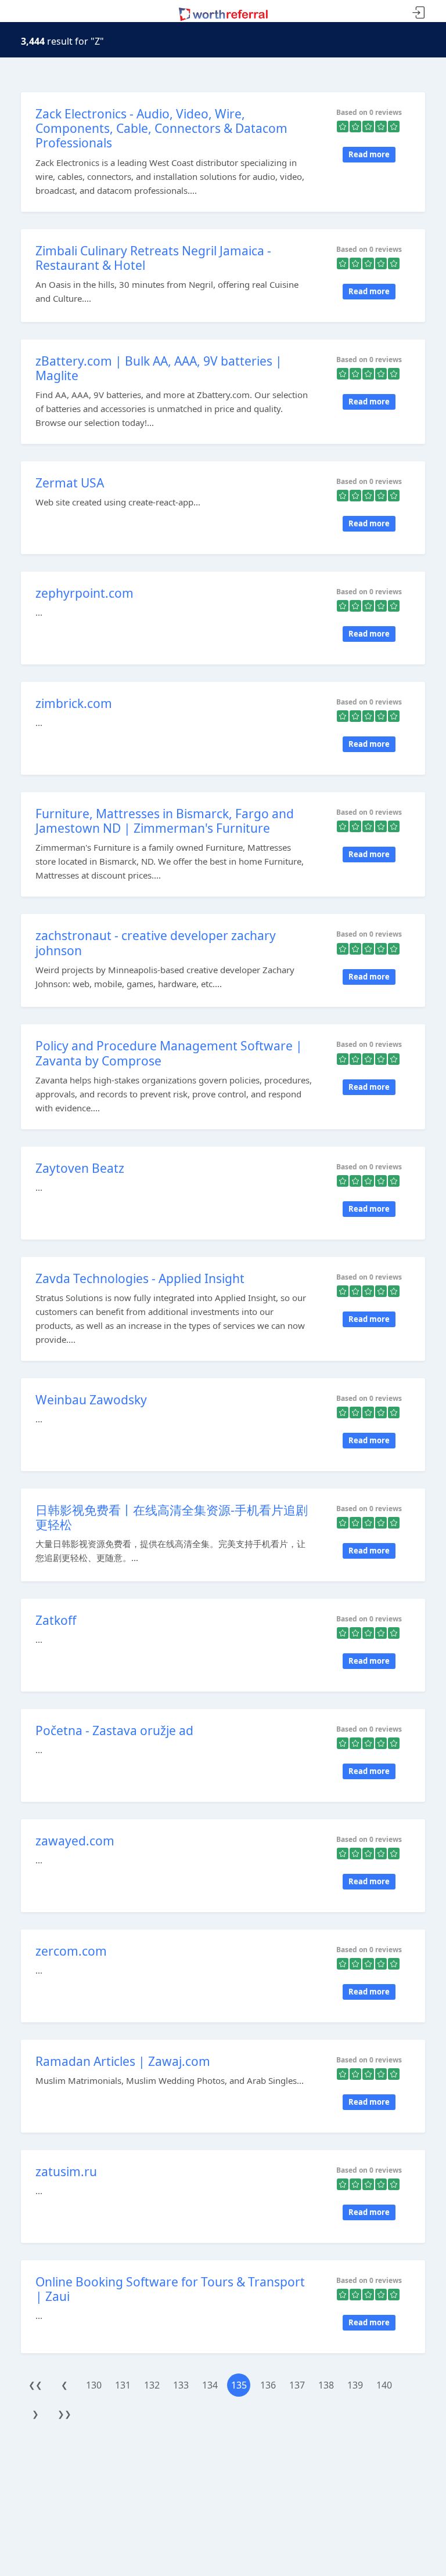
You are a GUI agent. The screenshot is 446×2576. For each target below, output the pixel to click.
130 (94, 2385)
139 (355, 2385)
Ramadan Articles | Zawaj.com (123, 2061)
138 (326, 2385)
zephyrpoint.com (84, 593)
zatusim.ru (66, 2172)
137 (297, 2385)
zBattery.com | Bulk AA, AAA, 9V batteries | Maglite (159, 368)
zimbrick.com (74, 703)
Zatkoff (56, 1620)
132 (152, 2385)
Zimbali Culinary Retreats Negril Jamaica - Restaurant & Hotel (153, 258)
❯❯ (64, 2414)
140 (384, 2385)
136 (268, 2385)
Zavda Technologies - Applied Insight (140, 1278)
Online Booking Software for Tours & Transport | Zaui (170, 2289)
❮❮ (35, 2385)
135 (239, 2385)
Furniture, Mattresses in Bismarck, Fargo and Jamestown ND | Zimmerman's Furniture (165, 821)
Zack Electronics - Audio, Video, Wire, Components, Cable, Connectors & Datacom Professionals (161, 128)
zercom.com (71, 1951)
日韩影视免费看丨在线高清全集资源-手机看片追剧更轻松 (172, 1517)
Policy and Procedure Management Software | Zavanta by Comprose (169, 1053)
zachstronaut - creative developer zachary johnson (156, 943)
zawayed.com (75, 1841)
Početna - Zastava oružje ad (114, 1730)
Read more (369, 154)
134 (210, 2385)
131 (123, 2385)
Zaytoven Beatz (80, 1168)
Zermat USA (70, 483)
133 (181, 2385)
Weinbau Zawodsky (91, 1400)
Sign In (419, 13)
